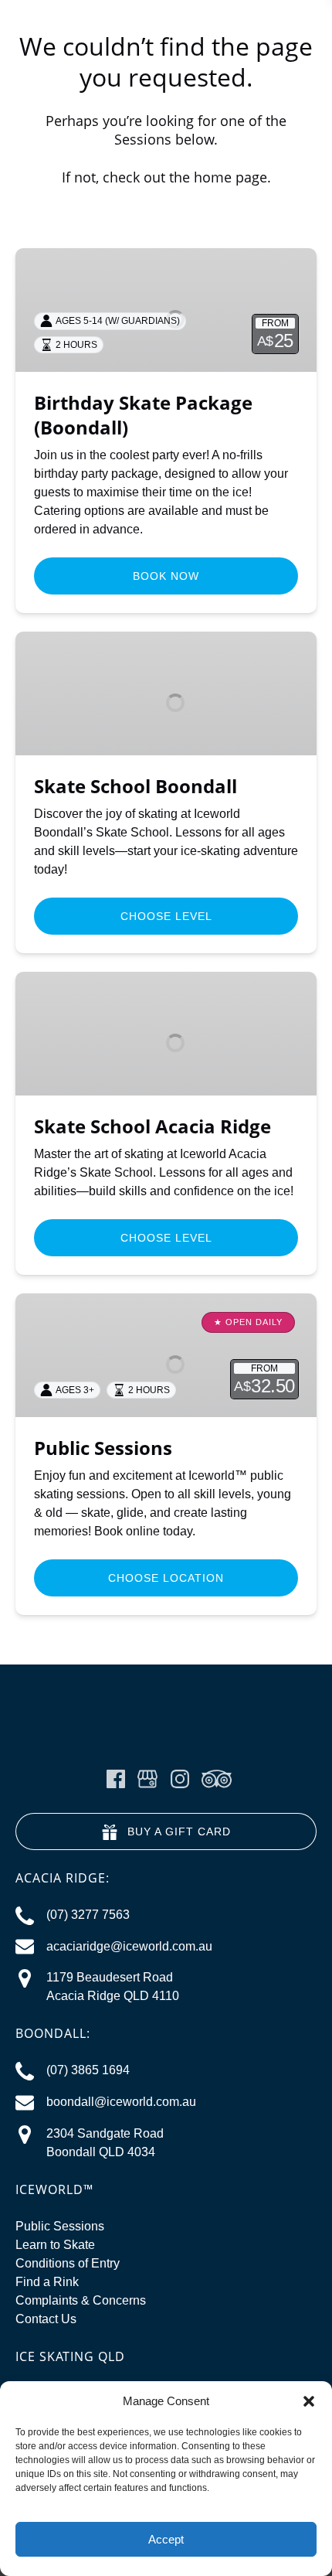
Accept (166, 2539)
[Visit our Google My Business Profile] (147, 1779)
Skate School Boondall (136, 786)
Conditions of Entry (68, 2263)
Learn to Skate (55, 2245)
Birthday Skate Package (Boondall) (143, 415)
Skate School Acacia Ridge (152, 1126)
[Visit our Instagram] (180, 1779)
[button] (309, 2401)
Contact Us (46, 2319)
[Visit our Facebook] (116, 1779)
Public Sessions (103, 1448)
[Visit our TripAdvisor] (217, 1779)
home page (230, 177)
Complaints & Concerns (81, 2300)
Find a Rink (47, 2282)
